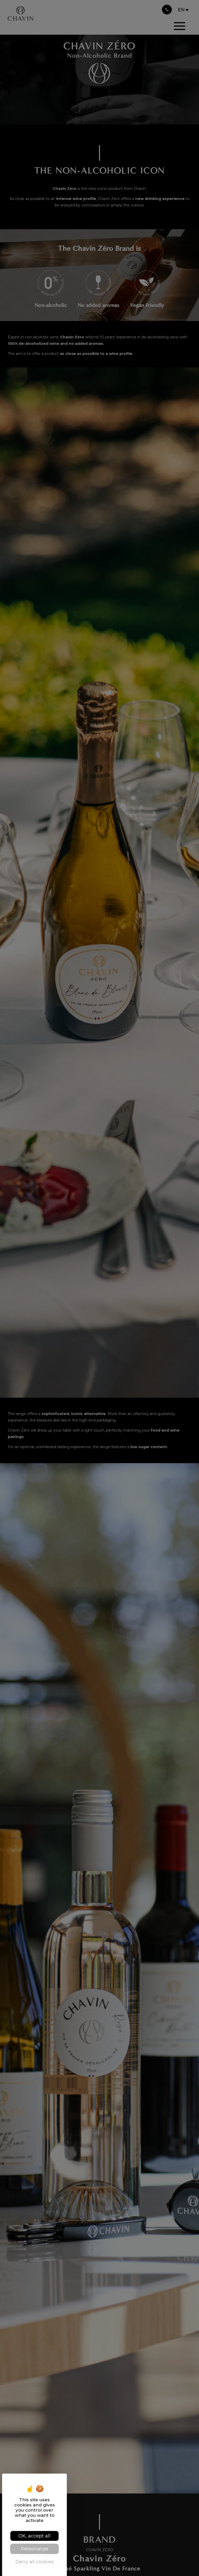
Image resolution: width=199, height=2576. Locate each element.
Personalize (35, 2549)
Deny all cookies (35, 2562)
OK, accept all (34, 2536)
